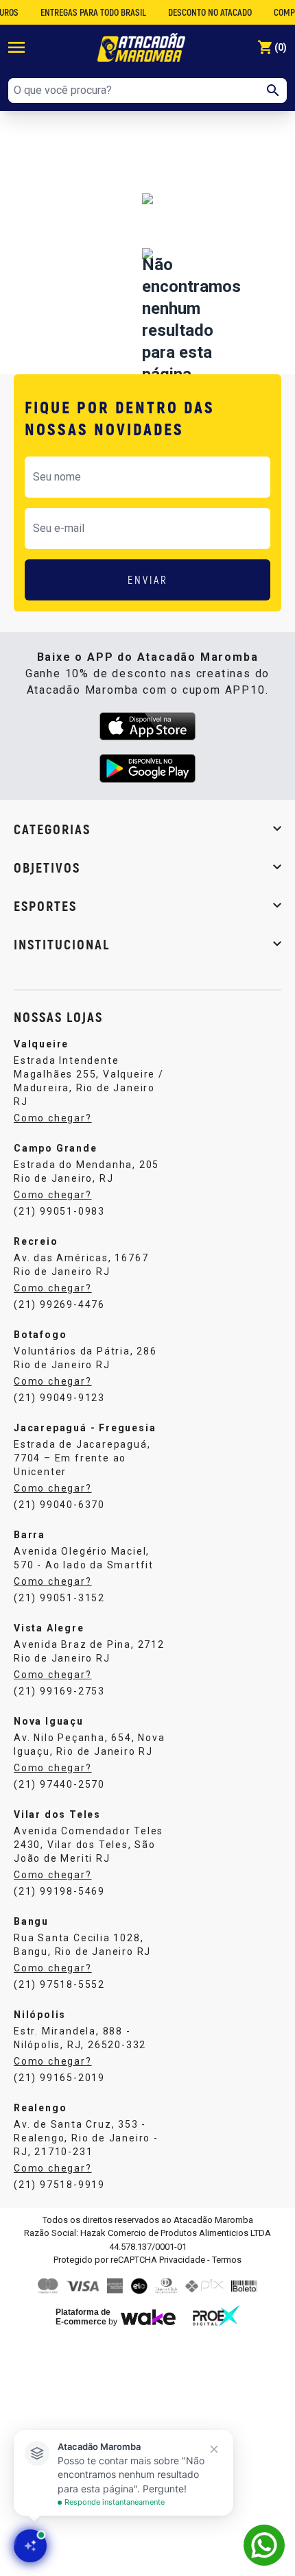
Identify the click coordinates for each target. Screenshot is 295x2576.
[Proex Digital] (216, 2316)
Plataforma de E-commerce (83, 2317)
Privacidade (182, 2260)
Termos (227, 2260)
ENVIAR (148, 580)
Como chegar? (53, 1118)
